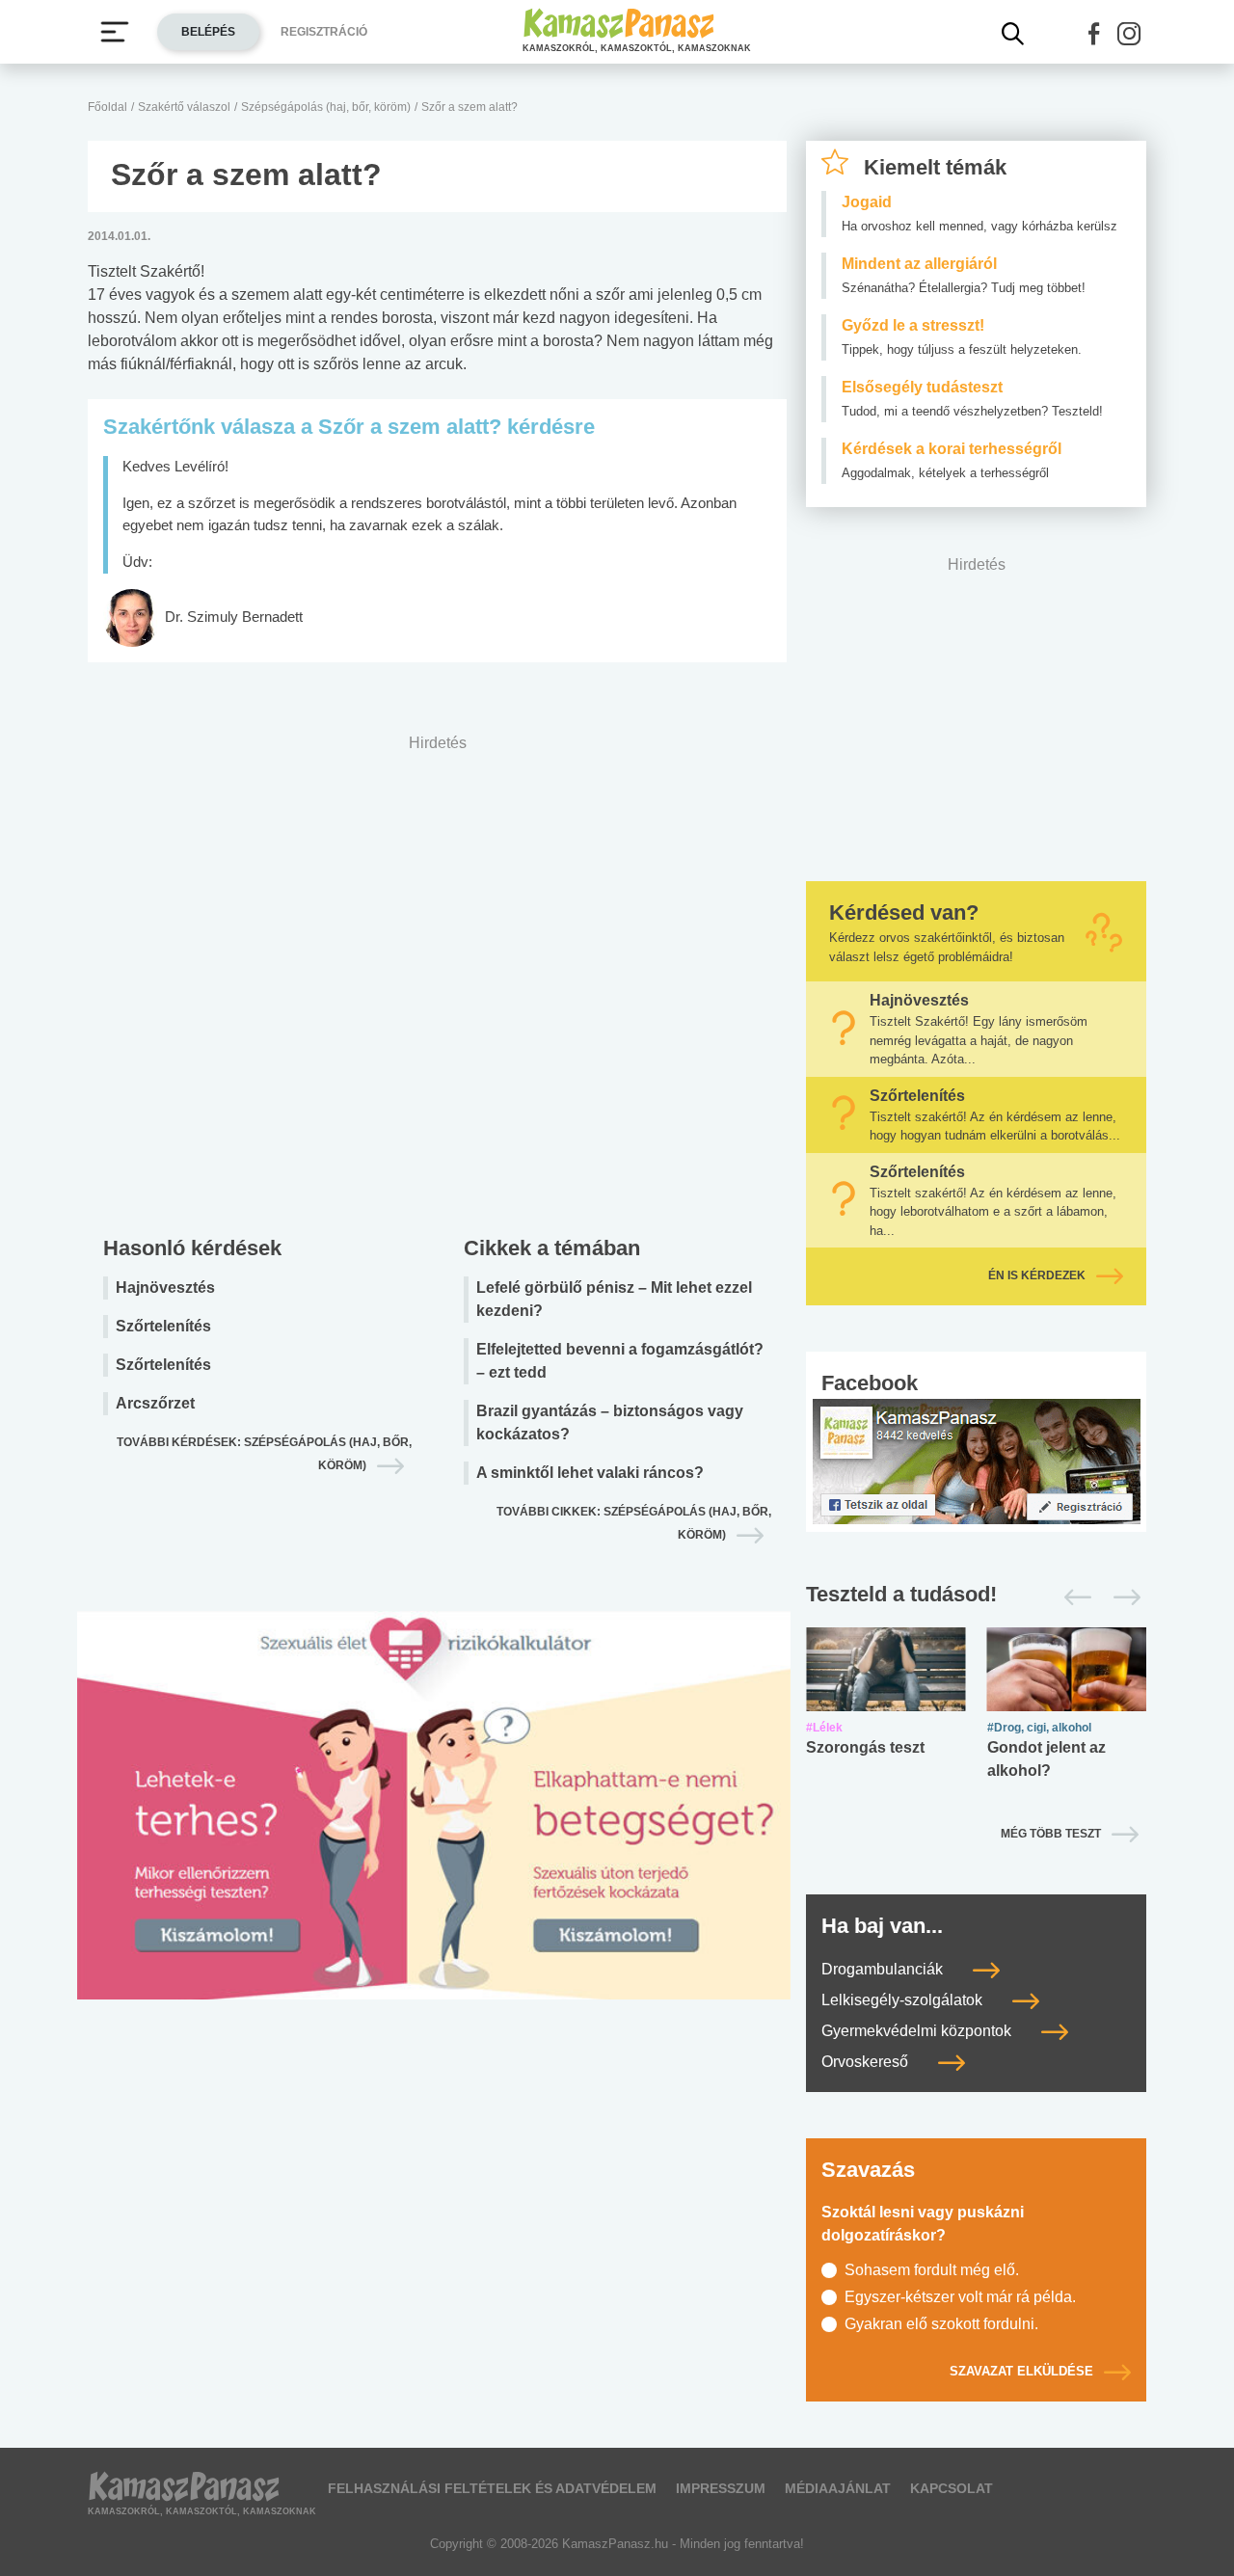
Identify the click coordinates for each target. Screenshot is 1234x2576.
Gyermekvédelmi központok (918, 2031)
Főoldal (107, 107)
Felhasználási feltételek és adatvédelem (492, 2488)
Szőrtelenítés (163, 1326)
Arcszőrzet (155, 1403)
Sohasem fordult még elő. (932, 2270)
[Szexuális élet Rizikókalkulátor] (434, 1828)
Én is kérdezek (1037, 1275)
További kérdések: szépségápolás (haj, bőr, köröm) (264, 1454)
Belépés (208, 32)
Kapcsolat (952, 2488)
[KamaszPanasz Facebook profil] (977, 1460)
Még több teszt (1051, 1834)
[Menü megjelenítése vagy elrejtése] (115, 32)
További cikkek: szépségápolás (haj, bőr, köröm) (634, 1523)
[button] (1094, 34)
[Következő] (1122, 1597)
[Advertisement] (437, 980)
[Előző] (1073, 1597)
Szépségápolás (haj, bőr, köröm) (326, 107)
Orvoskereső (867, 2062)
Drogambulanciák (884, 1969)
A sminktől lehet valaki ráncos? (590, 1473)
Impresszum (721, 2488)
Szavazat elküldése (1021, 2371)
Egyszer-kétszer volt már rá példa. (960, 2297)
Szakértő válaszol (184, 107)
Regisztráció (324, 32)
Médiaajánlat (838, 2488)
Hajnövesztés (165, 1288)
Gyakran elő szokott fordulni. (941, 2324)
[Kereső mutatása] (1013, 34)
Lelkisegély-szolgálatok (904, 2000)
